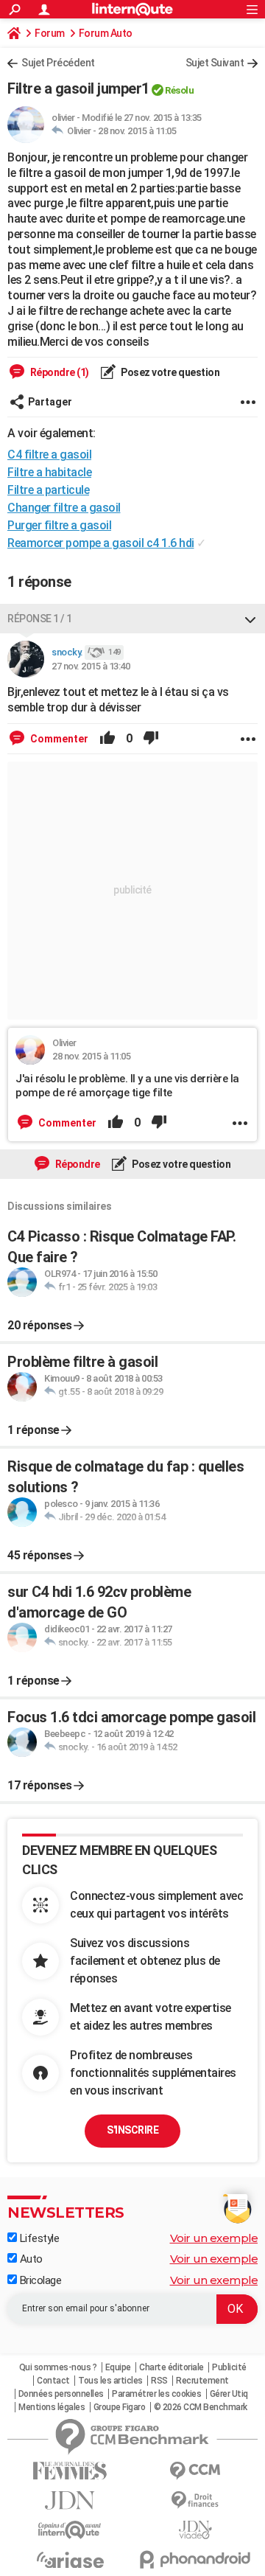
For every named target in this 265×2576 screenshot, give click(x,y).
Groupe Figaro (120, 2407)
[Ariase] (70, 2560)
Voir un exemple (214, 2238)
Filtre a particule (48, 490)
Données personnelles (61, 2394)
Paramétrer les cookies (156, 2394)
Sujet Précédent (58, 63)
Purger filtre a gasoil (59, 525)
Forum (50, 33)
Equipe (118, 2367)
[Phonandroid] (195, 2559)
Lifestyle (38, 2238)
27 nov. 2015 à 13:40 (91, 666)
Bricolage (39, 2280)
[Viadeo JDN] (195, 2530)
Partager (50, 402)
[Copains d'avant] (70, 2530)
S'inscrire (132, 2130)
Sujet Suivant (215, 63)
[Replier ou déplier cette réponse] (250, 619)
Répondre (77, 1164)
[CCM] (195, 2471)
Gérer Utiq (229, 2394)
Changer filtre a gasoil (64, 508)
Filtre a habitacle (49, 472)
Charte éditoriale (172, 2367)
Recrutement (202, 2381)
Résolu (179, 90)
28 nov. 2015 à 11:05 (137, 131)
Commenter (58, 739)
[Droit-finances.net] (195, 2500)
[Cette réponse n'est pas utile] (151, 739)
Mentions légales (52, 2407)
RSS (159, 2381)
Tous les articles (110, 2381)
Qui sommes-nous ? (58, 2367)
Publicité (229, 2367)
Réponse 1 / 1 (40, 619)
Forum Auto (106, 33)
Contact (53, 2381)
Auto (30, 2259)
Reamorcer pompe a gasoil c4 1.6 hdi (101, 543)
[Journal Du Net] (70, 2500)
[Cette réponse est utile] (107, 739)
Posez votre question (170, 372)
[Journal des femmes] (70, 2471)
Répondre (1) (59, 372)
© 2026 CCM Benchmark (201, 2407)
